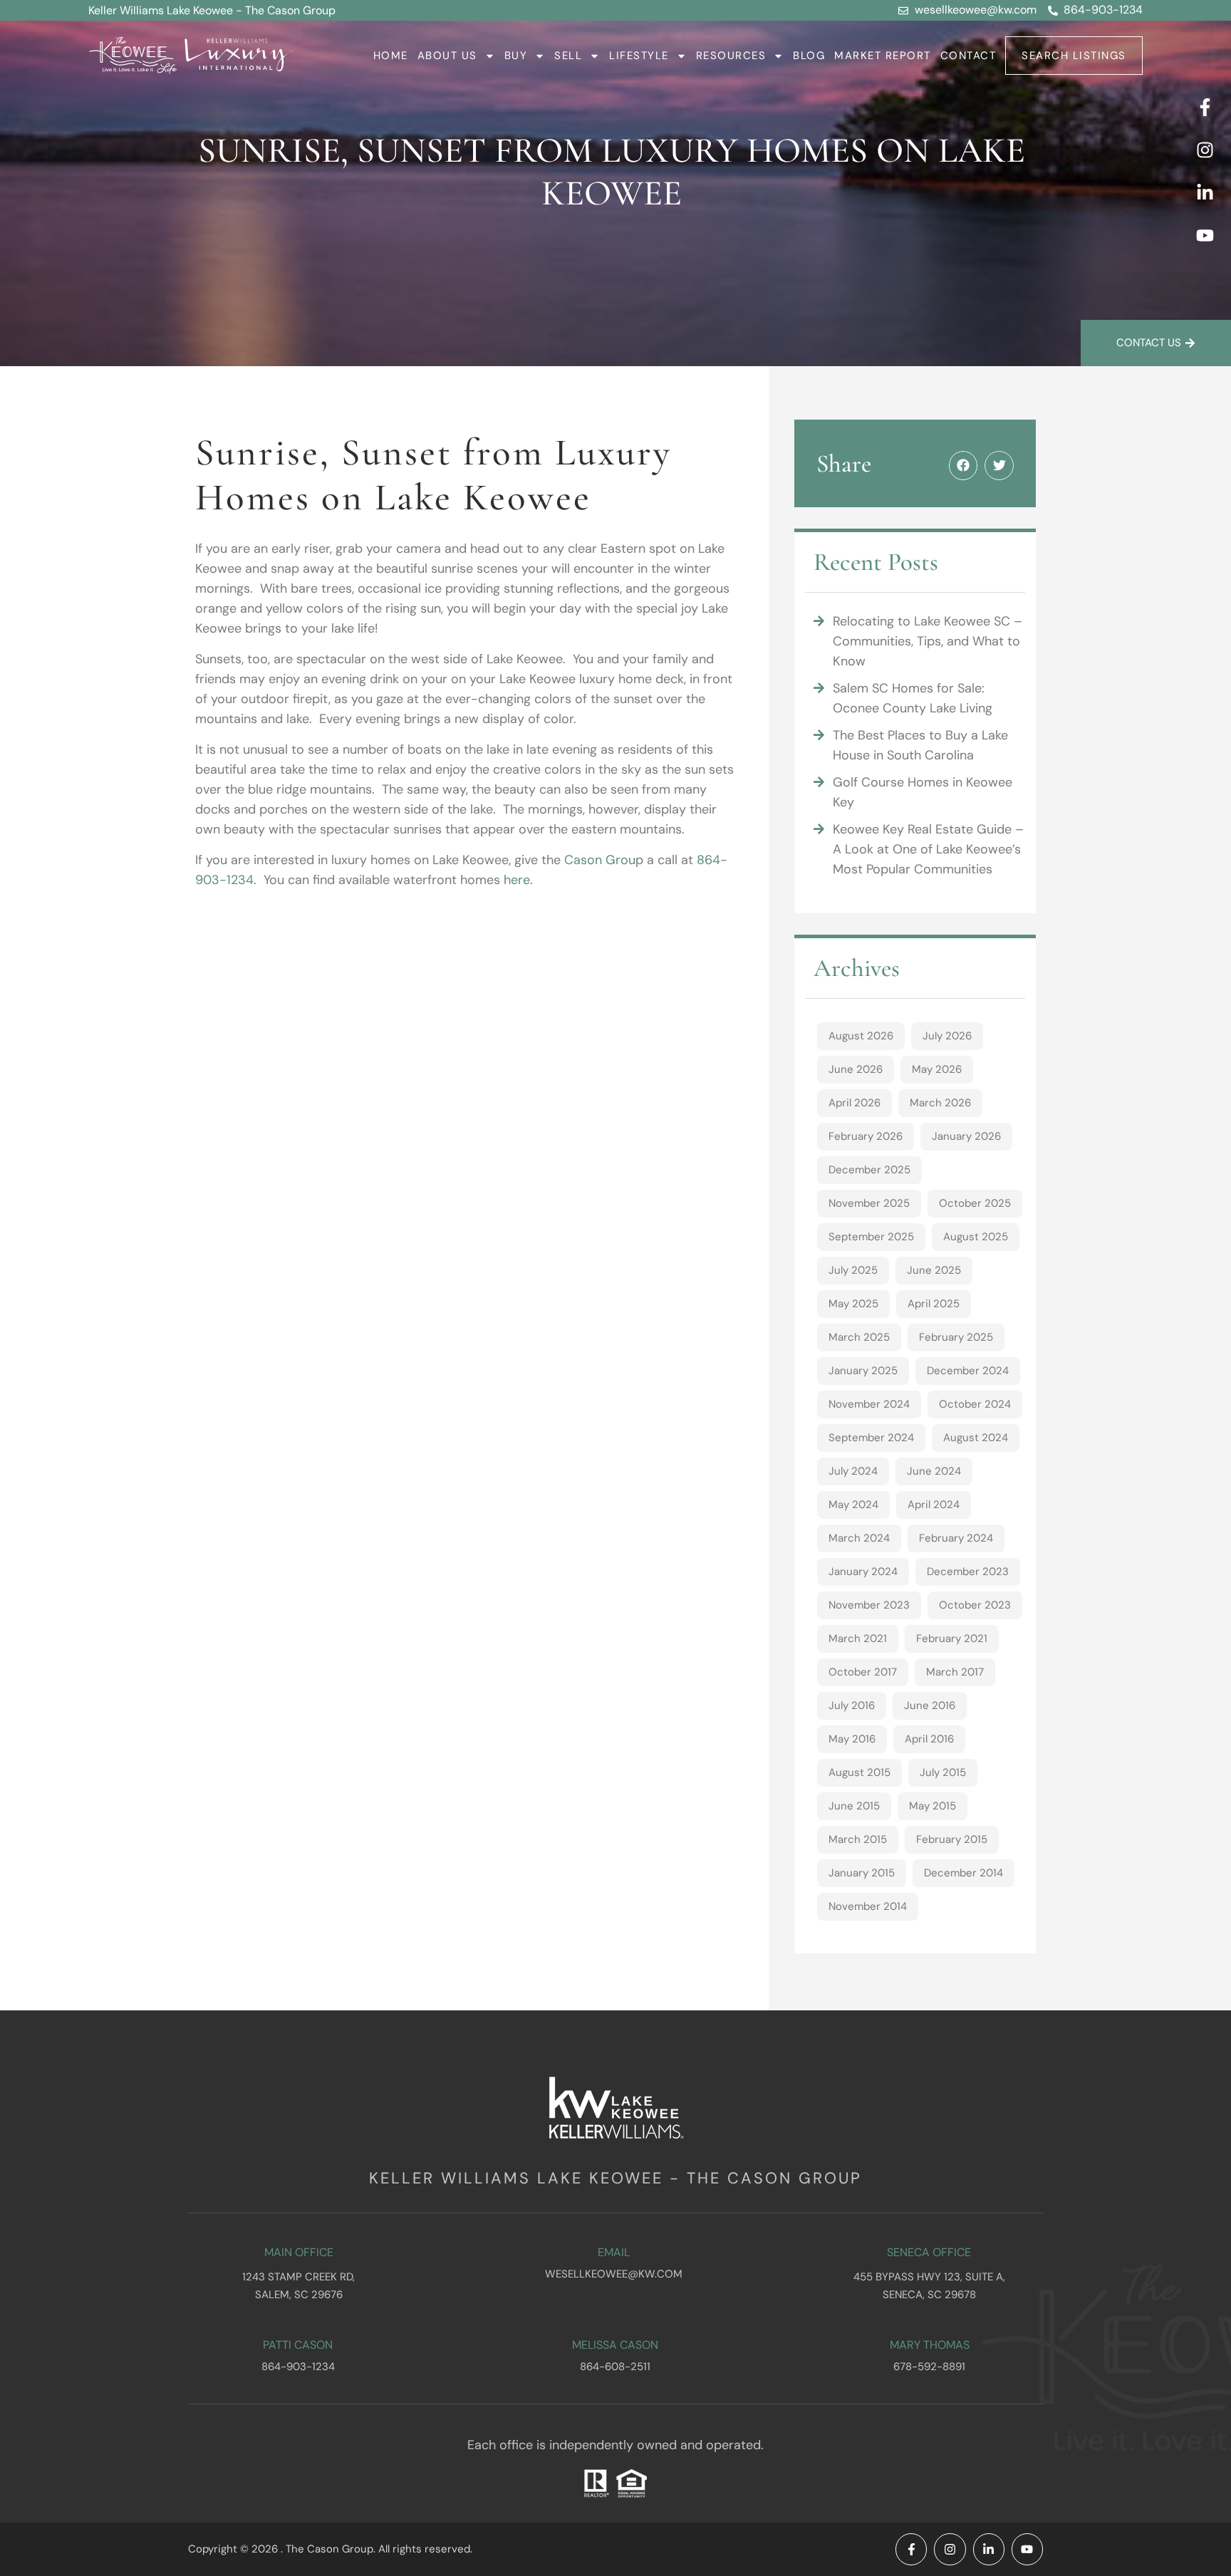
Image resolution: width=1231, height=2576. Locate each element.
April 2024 (934, 1505)
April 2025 (934, 1304)
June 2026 (856, 1069)
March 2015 (858, 1839)
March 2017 (955, 1672)
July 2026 (947, 1036)
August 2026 (861, 1036)
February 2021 (952, 1638)
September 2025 (871, 1237)
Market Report (883, 56)
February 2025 (956, 1337)
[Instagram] (1205, 150)
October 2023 (975, 1605)
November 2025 (869, 1203)
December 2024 (968, 1371)
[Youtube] (1205, 235)
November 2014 (868, 1906)
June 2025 (934, 1270)
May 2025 (853, 1304)
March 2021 (858, 1638)
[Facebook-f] (1205, 107)
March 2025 (859, 1337)
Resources (731, 56)
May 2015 (933, 1806)
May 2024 (853, 1505)
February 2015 (952, 1839)
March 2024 (859, 1538)
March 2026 (940, 1103)
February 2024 (956, 1538)
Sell (568, 56)
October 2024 (975, 1404)
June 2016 (930, 1705)
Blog (809, 56)
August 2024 (976, 1438)
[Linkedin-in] (1205, 192)
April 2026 (855, 1103)
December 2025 (869, 1170)
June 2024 (934, 1471)
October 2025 (975, 1203)
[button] (963, 466)
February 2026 (866, 1136)
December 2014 (963, 1873)
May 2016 (852, 1739)
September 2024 (871, 1438)
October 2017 (863, 1672)
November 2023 (869, 1605)
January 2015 (862, 1873)
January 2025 (863, 1371)
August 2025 (976, 1237)
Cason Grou (600, 860)
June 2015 (854, 1806)
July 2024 (853, 1471)
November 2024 (869, 1404)
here (517, 880)
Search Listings (1074, 56)
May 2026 (937, 1069)
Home (391, 56)
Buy (516, 56)
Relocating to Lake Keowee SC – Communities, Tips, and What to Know (928, 641)
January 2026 (966, 1136)
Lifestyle (639, 56)
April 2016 (929, 1739)
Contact (968, 56)
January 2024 (863, 1572)
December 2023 (968, 1572)
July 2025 (853, 1270)
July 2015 (943, 1772)
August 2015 (859, 1772)
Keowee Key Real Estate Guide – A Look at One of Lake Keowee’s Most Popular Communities (928, 849)
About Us (447, 56)
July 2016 (852, 1705)
